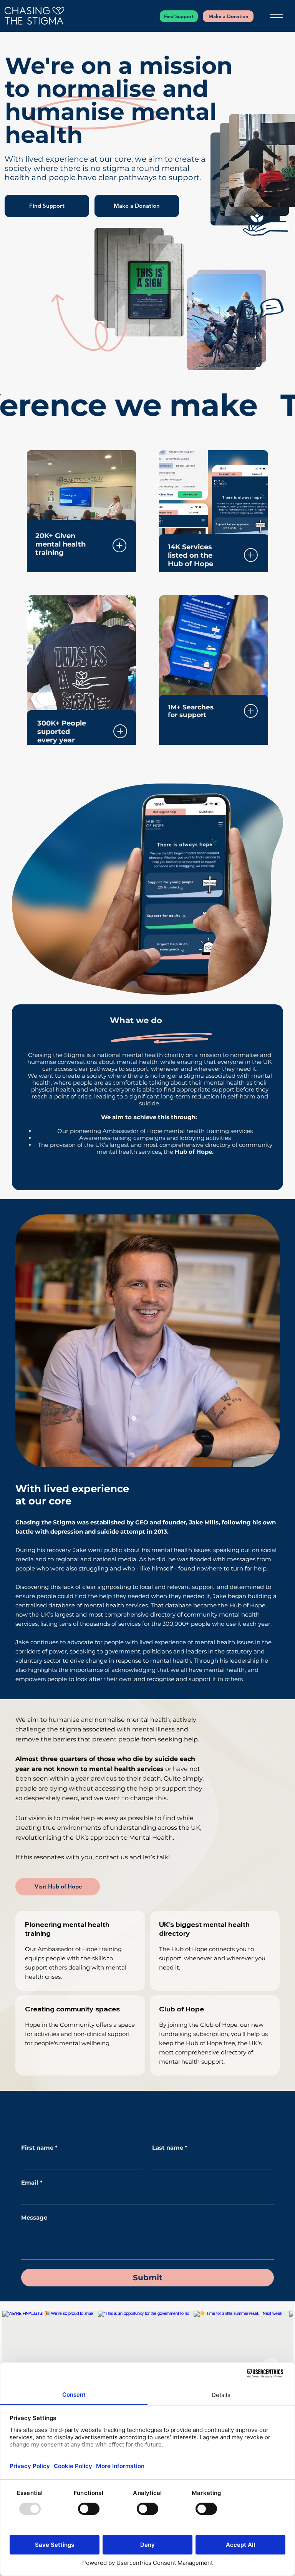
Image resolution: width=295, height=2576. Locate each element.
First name (39, 2148)
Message (34, 2218)
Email (32, 2183)
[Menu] (276, 16)
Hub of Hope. (194, 1152)
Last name (170, 2148)
